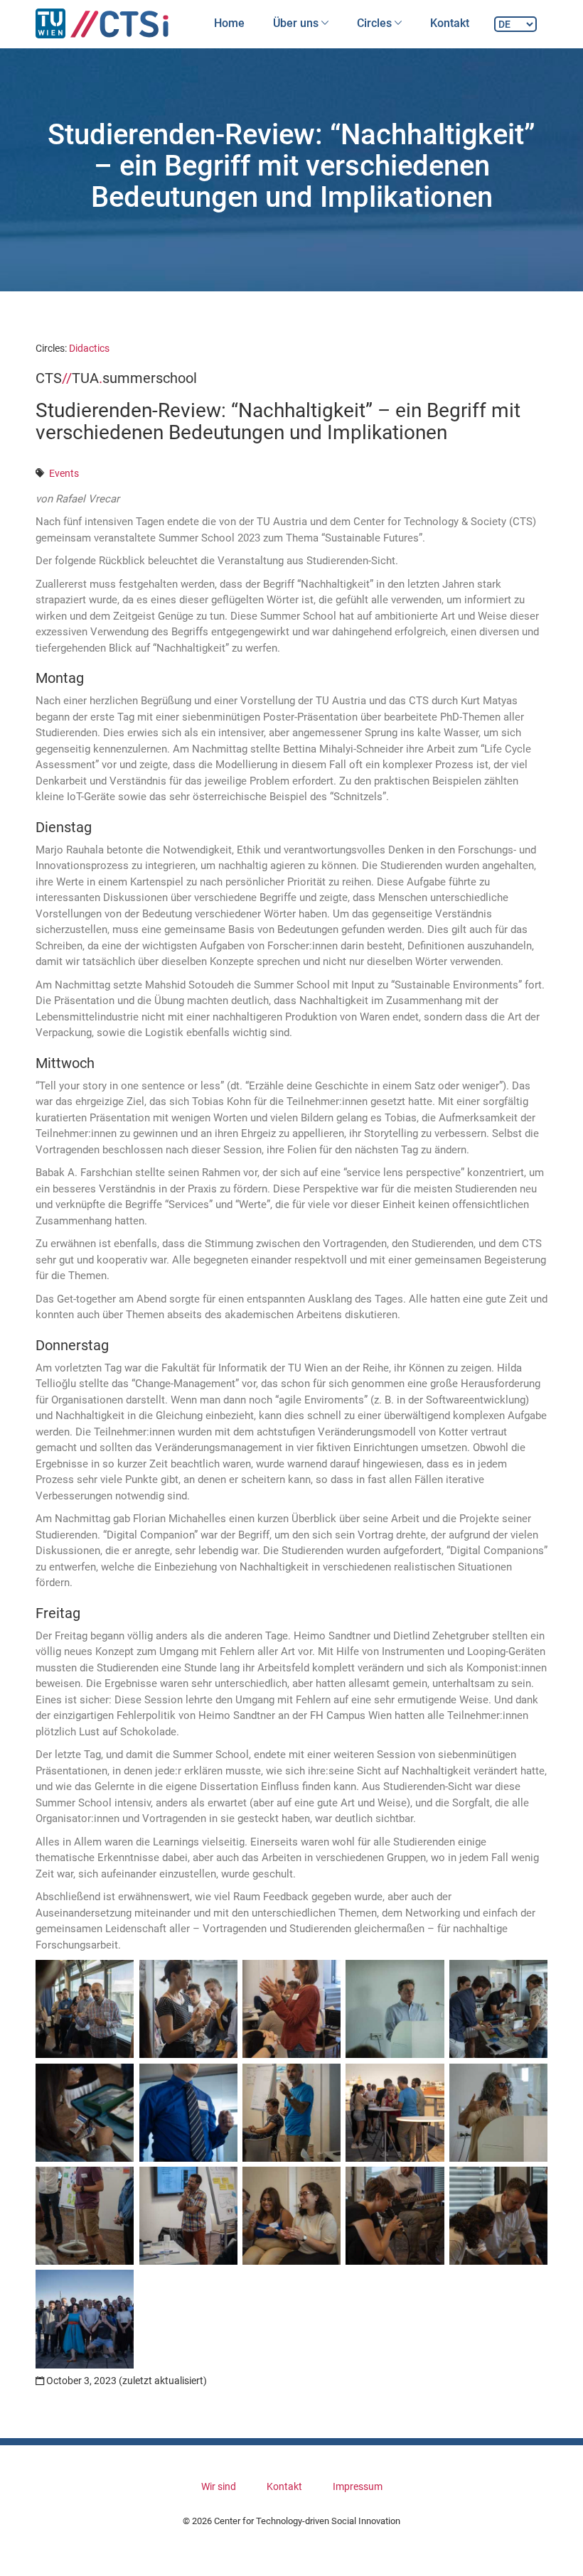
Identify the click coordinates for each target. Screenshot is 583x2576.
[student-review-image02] (188, 2009)
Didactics (89, 348)
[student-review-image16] (85, 2319)
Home (229, 23)
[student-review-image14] (395, 2216)
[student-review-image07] (188, 2113)
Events (64, 473)
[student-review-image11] (85, 2216)
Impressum (358, 2486)
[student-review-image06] (85, 2113)
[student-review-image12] (188, 2216)
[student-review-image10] (498, 2113)
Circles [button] (376, 23)
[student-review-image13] (291, 2216)
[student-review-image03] (291, 2009)
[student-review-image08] (291, 2113)
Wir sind (219, 2486)
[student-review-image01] (85, 2009)
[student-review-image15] (498, 2216)
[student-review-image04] (395, 2009)
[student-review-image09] (395, 2113)
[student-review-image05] (498, 2009)
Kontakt (450, 23)
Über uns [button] (297, 23)
